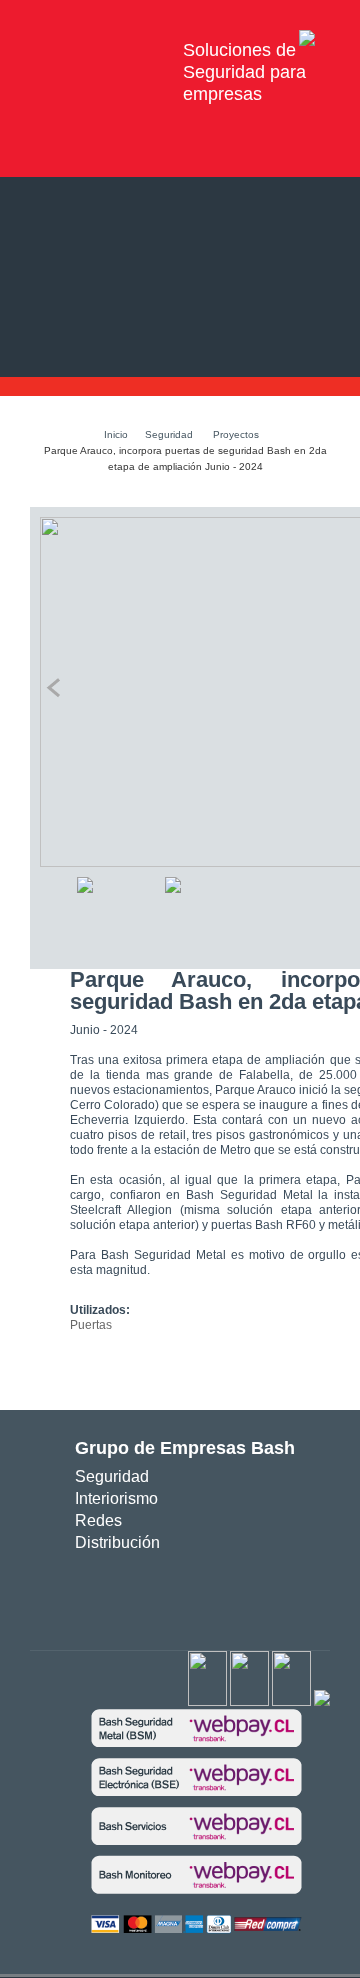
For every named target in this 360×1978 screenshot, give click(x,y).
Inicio (116, 434)
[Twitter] (249, 1702)
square (126, 1593)
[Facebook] (207, 1702)
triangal (216, 1593)
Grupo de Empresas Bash (185, 1448)
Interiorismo (116, 1498)
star (186, 1593)
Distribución (117, 1542)
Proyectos (236, 434)
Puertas (91, 1325)
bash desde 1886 (98, 50)
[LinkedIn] (322, 1702)
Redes (98, 1520)
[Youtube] (291, 1702)
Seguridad (169, 434)
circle (156, 1593)
